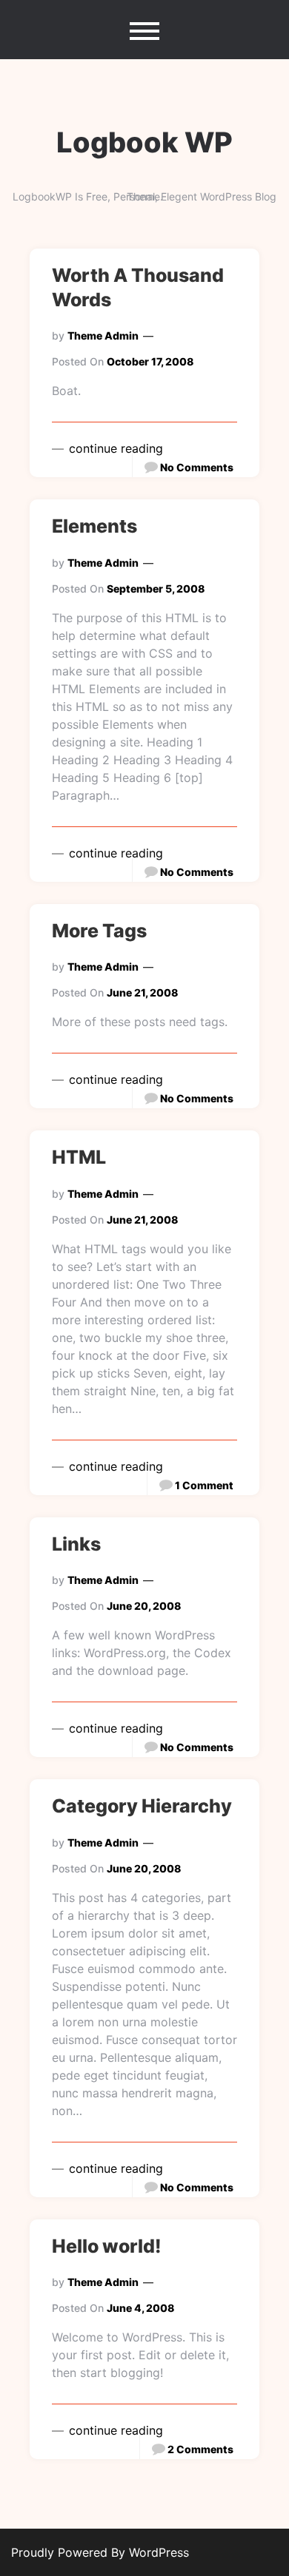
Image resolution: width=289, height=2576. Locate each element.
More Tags (99, 931)
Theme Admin (103, 336)
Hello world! (107, 2246)
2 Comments (200, 2449)
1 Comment (204, 1485)
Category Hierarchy (142, 1806)
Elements (94, 526)
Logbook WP (144, 142)
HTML (79, 1157)
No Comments (197, 467)
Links (76, 1544)
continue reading (114, 448)
